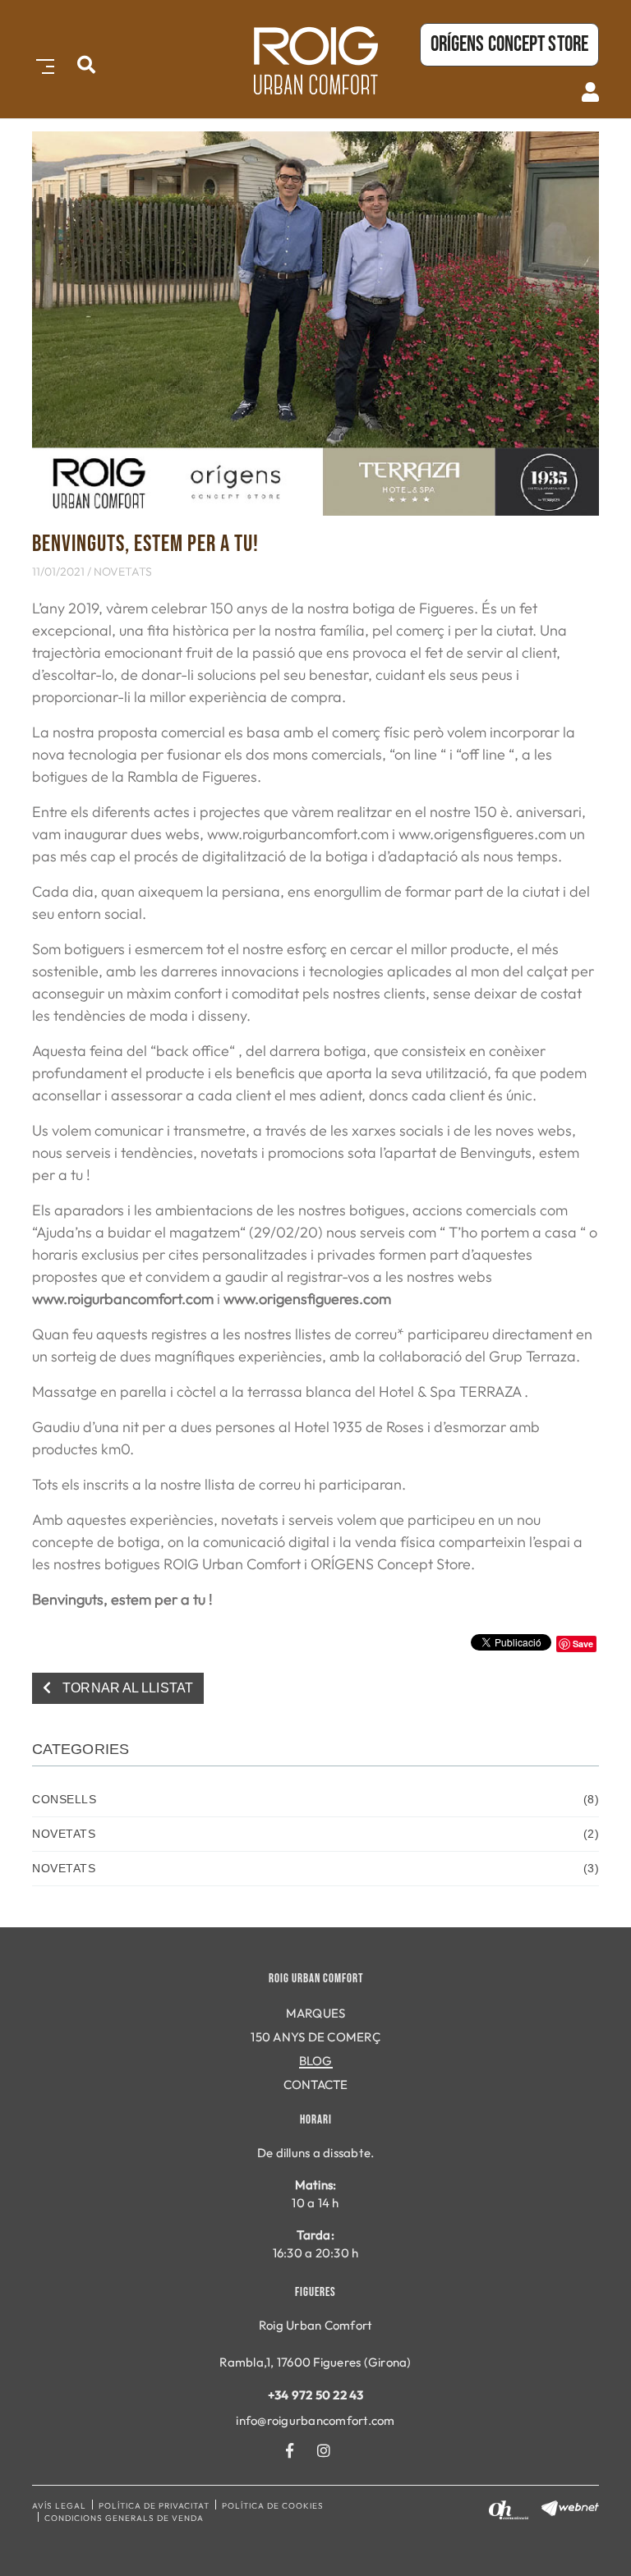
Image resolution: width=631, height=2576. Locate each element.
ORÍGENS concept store (509, 45)
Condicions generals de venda (124, 2518)
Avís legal (59, 2506)
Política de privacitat (154, 2506)
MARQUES (316, 2013)
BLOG (316, 2061)
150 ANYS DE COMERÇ (315, 2037)
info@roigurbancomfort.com (315, 2420)
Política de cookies (273, 2506)
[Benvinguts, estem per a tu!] (315, 321)
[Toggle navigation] (42, 64)
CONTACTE (316, 2085)
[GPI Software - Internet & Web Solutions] (570, 2507)
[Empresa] (315, 60)
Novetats (123, 572)
